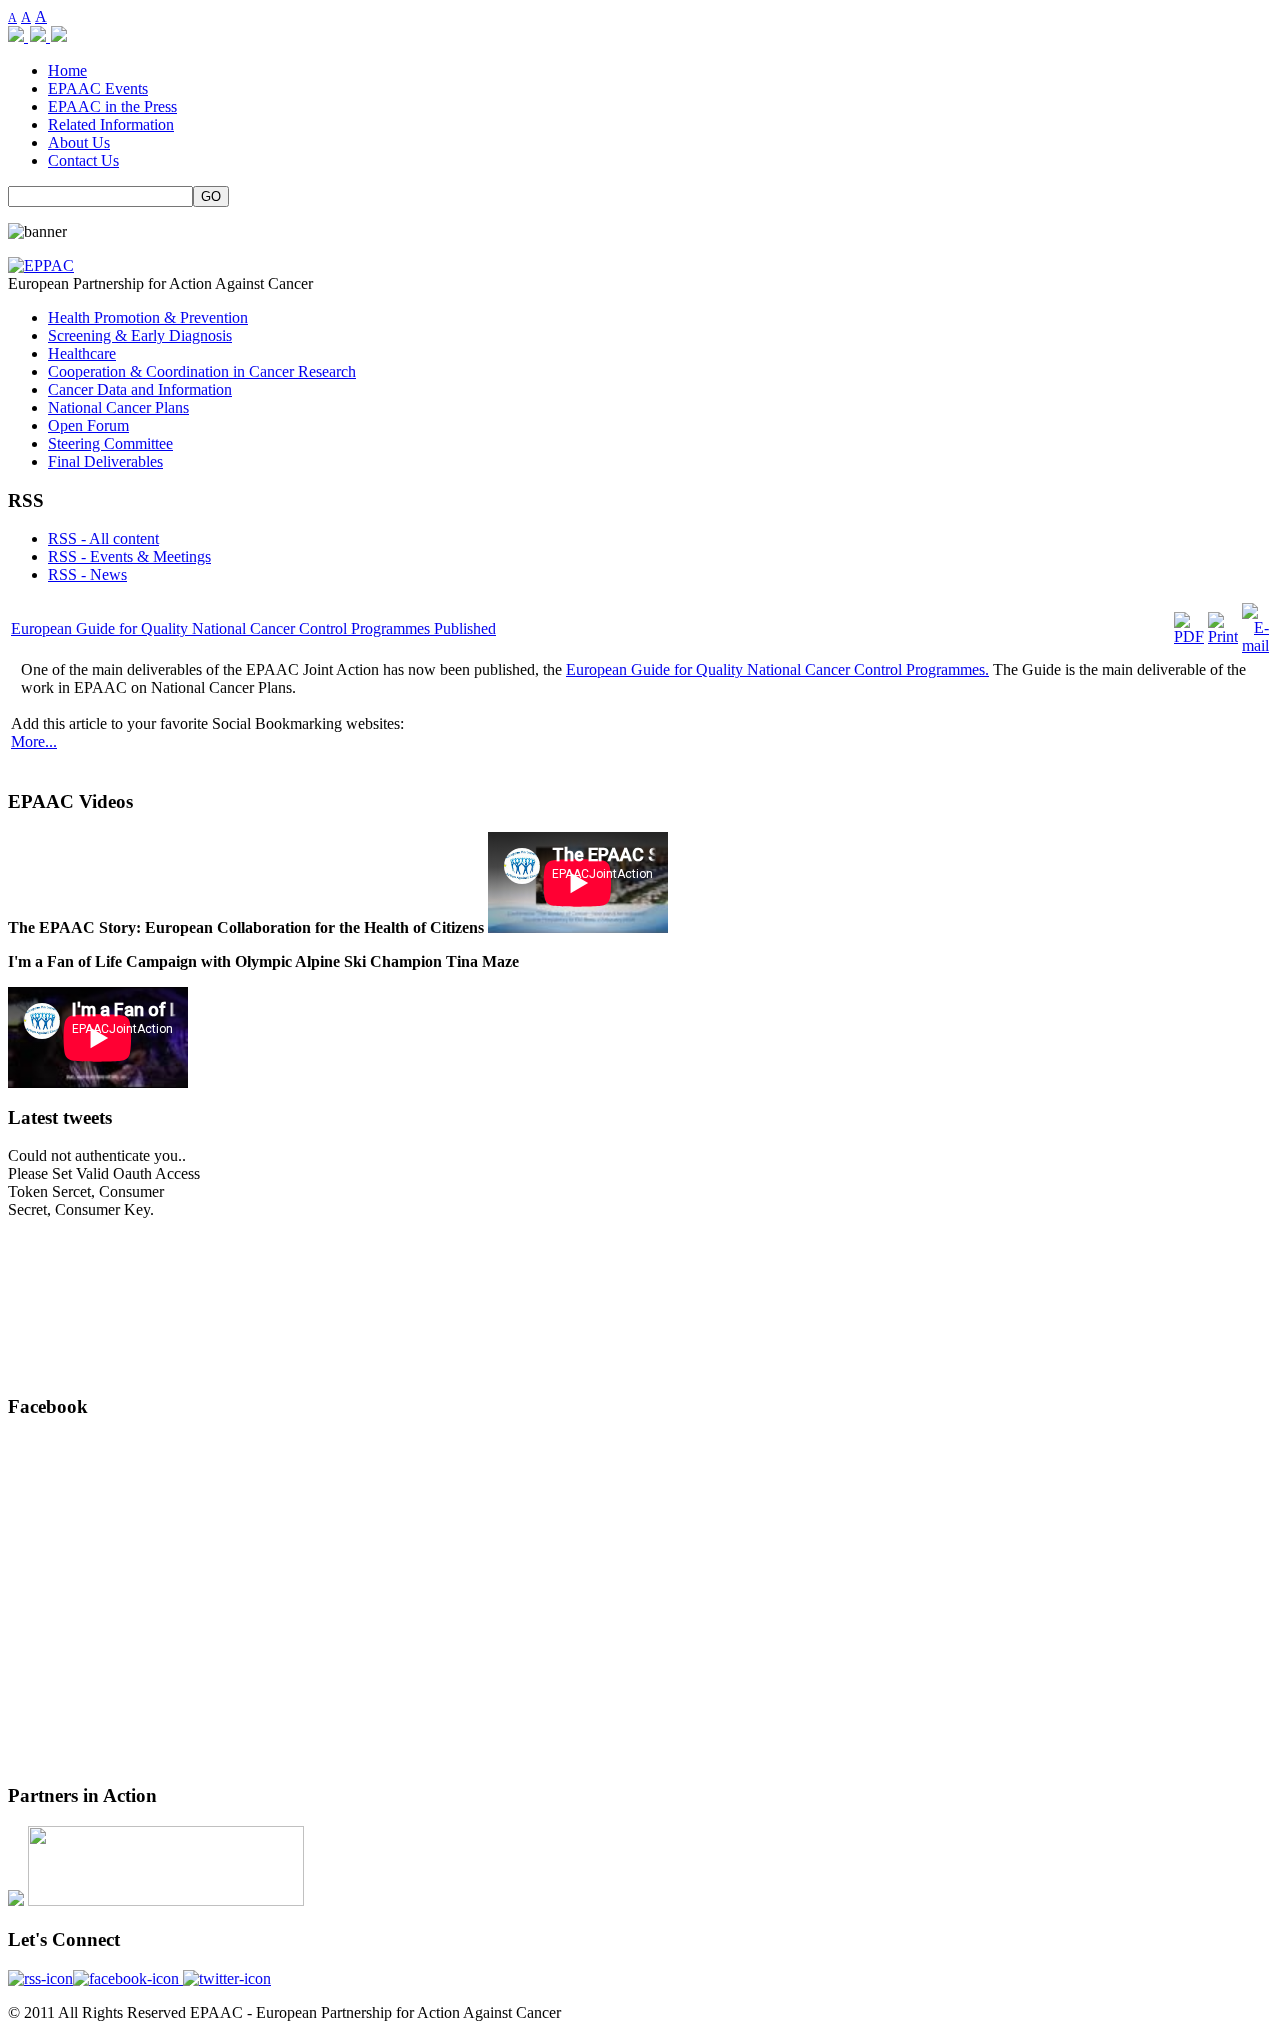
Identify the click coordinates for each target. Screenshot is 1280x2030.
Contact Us (83, 160)
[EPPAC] (41, 265)
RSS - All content (103, 538)
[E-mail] (1255, 645)
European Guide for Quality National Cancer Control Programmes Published (253, 628)
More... (34, 741)
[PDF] (1189, 636)
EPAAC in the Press (112, 106)
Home (67, 70)
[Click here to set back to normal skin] (18, 36)
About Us (79, 142)
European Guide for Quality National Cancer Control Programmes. (777, 669)
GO (211, 196)
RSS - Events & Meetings (129, 556)
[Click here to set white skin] (40, 36)
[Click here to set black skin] (59, 36)
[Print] (1223, 636)
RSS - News (87, 574)
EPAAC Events (98, 88)
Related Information (111, 124)
